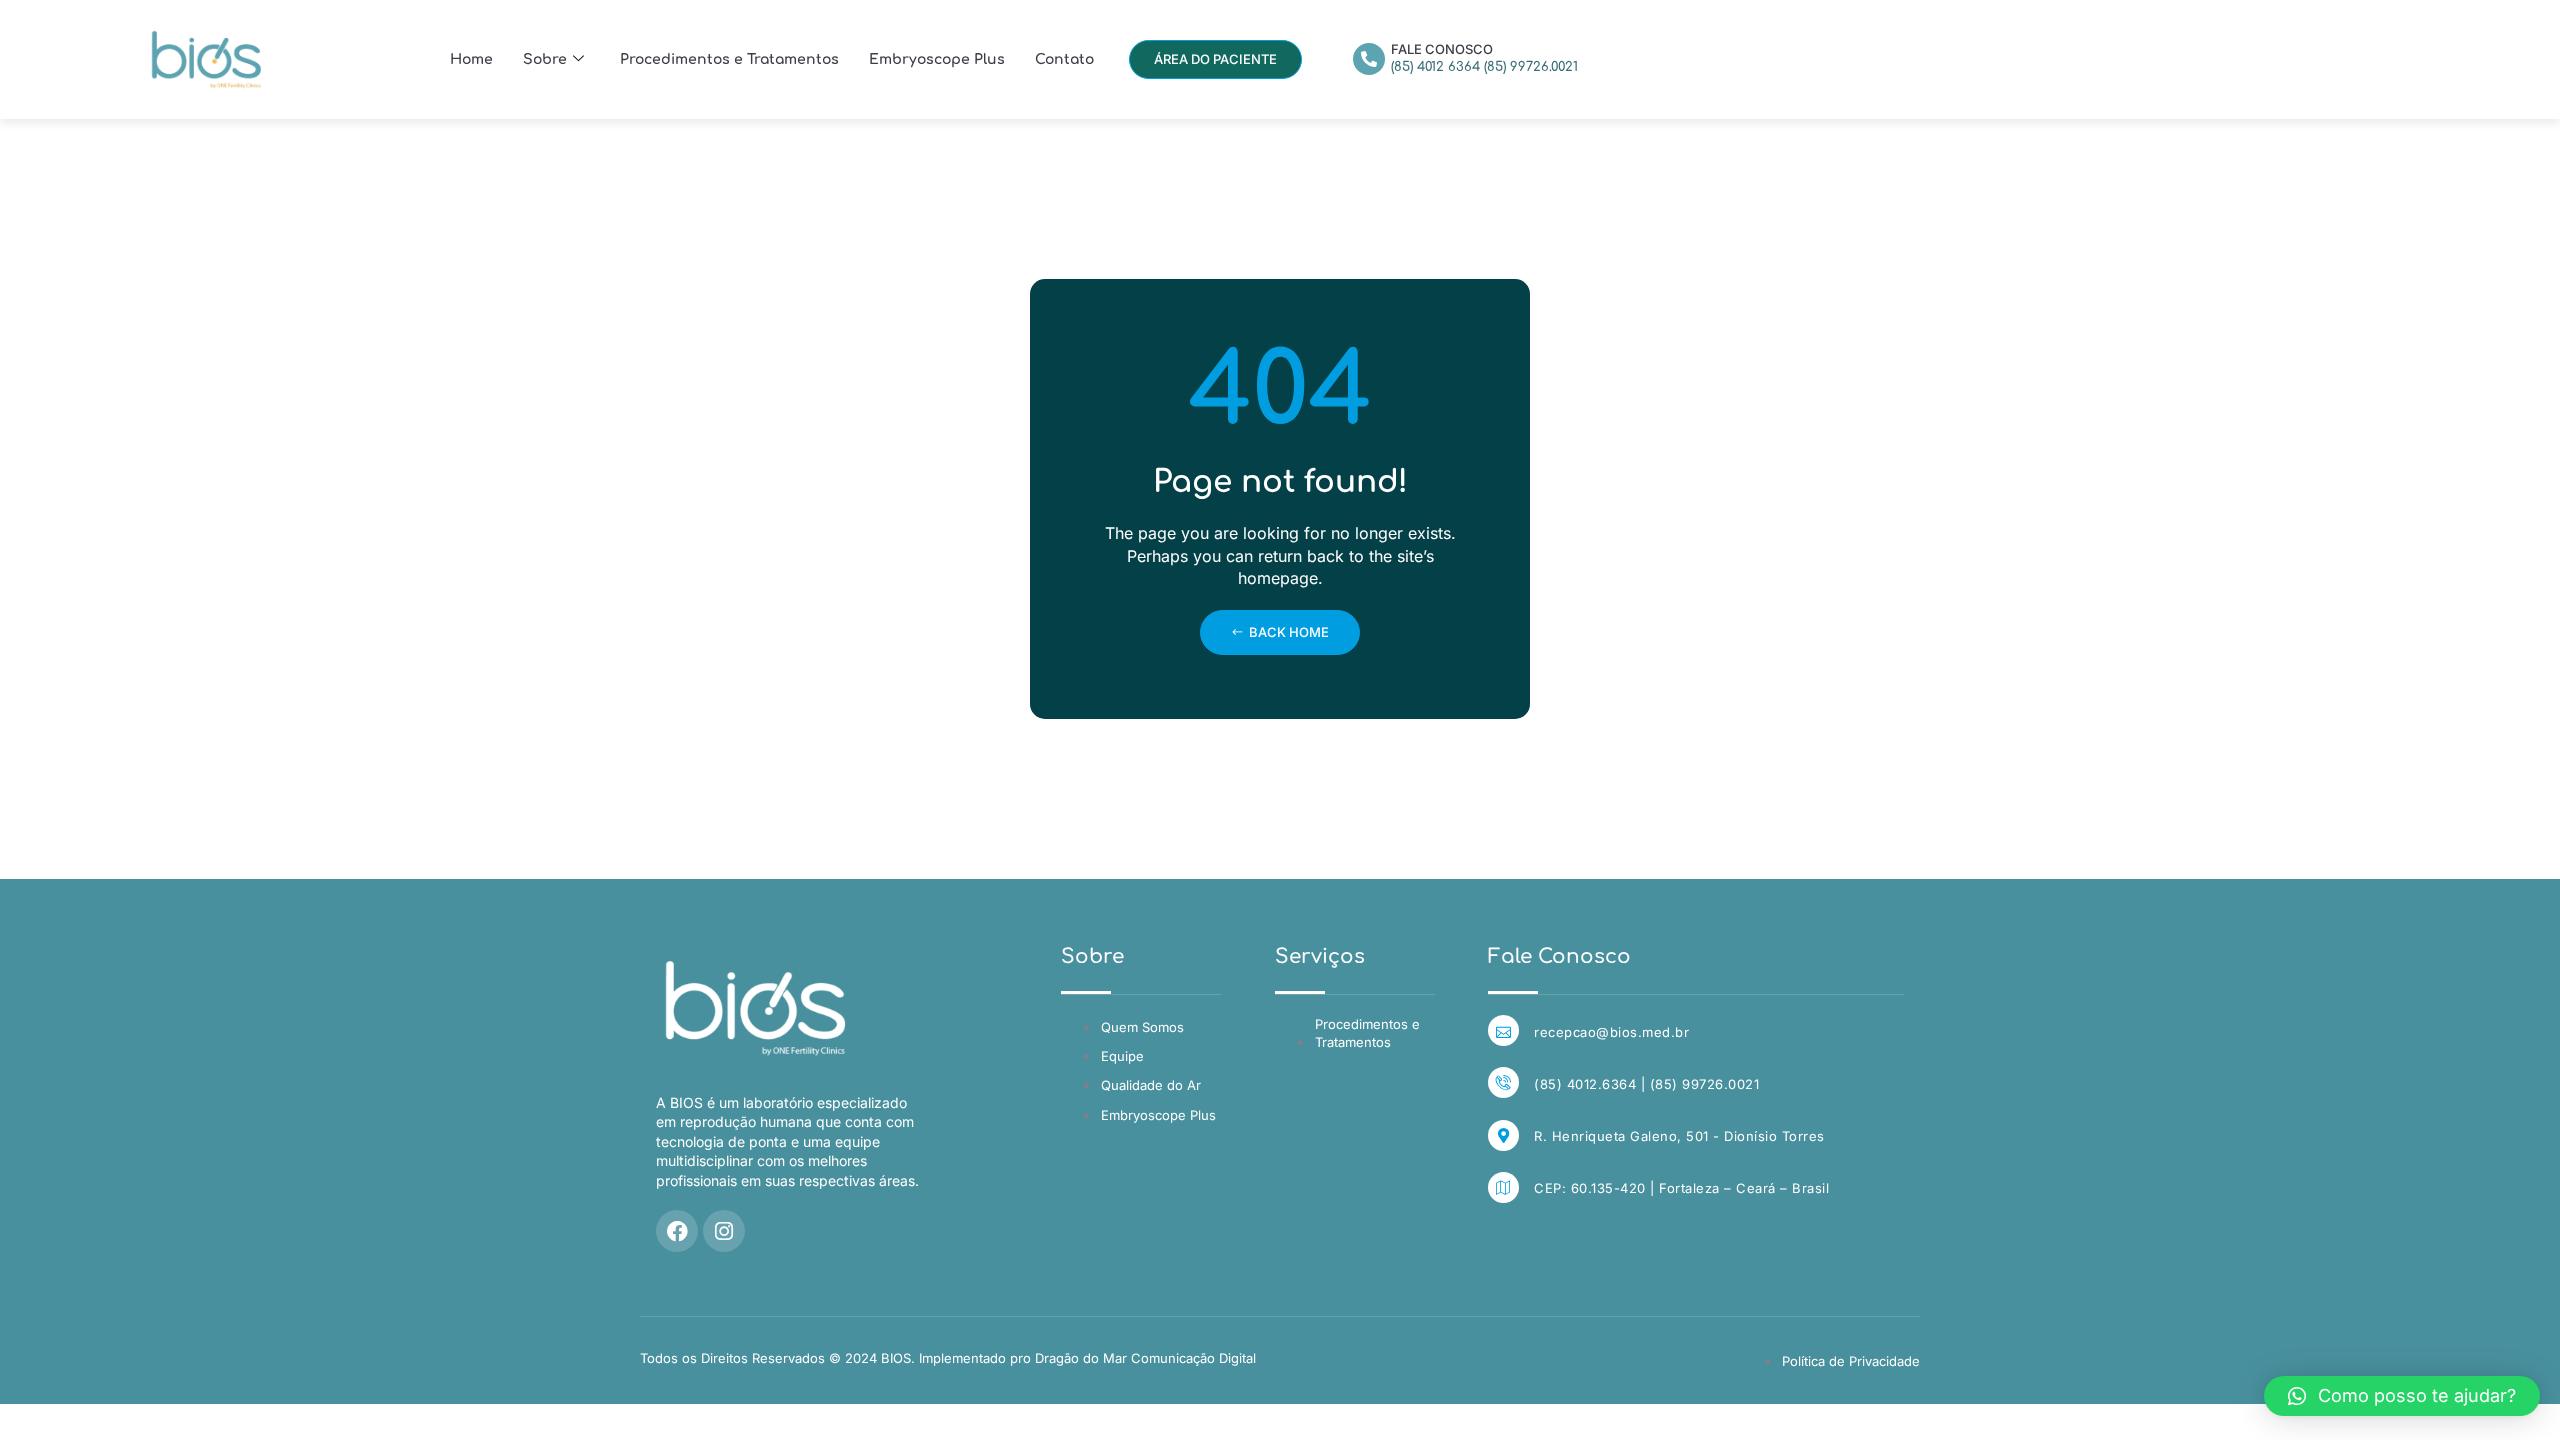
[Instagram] (724, 1231)
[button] (2402, 1396)
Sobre (545, 59)
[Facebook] (677, 1231)
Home (471, 59)
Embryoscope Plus (937, 59)
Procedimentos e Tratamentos (729, 59)
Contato (1064, 59)
